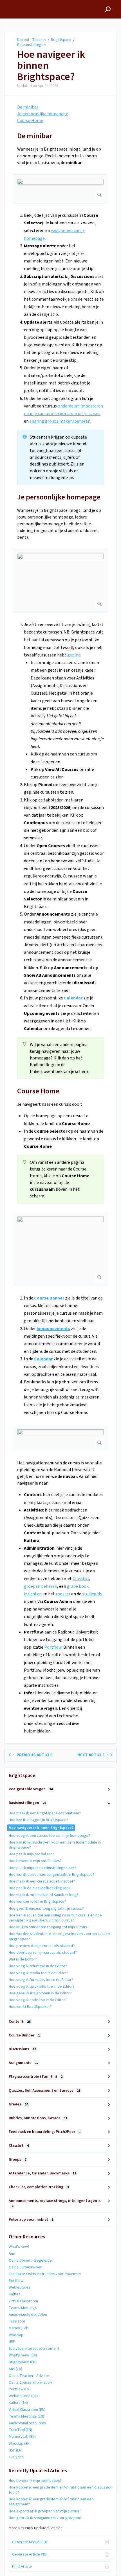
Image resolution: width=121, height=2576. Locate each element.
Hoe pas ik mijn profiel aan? (32, 1854)
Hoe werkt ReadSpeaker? (30, 2007)
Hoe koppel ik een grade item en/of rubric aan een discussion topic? (60, 2490)
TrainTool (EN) (20, 2430)
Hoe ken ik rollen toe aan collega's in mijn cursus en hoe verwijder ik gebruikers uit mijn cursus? (55, 1918)
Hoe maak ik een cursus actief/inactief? (42, 1881)
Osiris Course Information (30, 2383)
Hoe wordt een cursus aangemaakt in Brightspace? (51, 1875)
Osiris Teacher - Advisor (29, 2376)
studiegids (92, 1594)
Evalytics (16, 2457)
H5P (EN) (16, 2450)
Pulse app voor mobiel (31, 2220)
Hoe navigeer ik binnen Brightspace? (51, 66)
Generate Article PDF (30, 2554)
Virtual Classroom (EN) (27, 2410)
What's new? (19, 2247)
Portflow (53, 1647)
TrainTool (17, 2321)
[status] (60, 457)
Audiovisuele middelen (28, 2315)
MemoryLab (19, 2328)
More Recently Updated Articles (36, 2528)
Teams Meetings (23, 2308)
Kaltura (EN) (18, 2403)
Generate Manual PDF (30, 2542)
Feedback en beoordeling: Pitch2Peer (45, 2132)
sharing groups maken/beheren (60, 421)
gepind (74, 655)
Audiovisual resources (27, 2423)
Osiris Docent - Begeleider (31, 2261)
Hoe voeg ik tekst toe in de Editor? (38, 1966)
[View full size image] (60, 189)
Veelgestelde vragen (31, 1789)
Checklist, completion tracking (39, 2187)
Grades (18, 2104)
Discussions (22, 2049)
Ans (12, 2254)
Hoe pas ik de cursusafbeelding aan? (40, 1888)
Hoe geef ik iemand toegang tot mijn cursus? (46, 1909)
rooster (63, 1594)
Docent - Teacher (32, 40)
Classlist (81, 1579)
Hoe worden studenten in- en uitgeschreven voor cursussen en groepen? (59, 1936)
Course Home (30, 121)
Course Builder (24, 2035)
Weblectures (20, 2287)
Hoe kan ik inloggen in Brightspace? (38, 1820)
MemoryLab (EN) (22, 2437)
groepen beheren (41, 1586)
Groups (18, 2160)
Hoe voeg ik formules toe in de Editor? (41, 1980)
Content (20, 2022)
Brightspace (61, 40)
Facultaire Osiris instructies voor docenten (45, 2274)
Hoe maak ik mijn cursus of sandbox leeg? (43, 1895)
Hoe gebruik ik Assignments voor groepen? (45, 2518)
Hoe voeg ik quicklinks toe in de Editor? (42, 1987)
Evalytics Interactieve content (34, 2349)
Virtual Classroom (23, 2301)
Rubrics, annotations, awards (38, 2118)
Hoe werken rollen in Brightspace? (37, 1902)
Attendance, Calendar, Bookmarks (42, 2173)
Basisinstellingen (31, 45)
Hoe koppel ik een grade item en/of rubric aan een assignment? (51, 2502)
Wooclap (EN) (20, 2444)
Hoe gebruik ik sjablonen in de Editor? (40, 1993)
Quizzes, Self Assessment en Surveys (44, 2091)
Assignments (23, 2063)
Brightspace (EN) (23, 2362)
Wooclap (16, 2335)
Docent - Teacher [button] (22, 3)
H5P (12, 2342)
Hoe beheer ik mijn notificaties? (35, 1861)
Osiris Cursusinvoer (25, 2267)
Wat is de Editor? (23, 1959)
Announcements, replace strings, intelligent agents (55, 2203)
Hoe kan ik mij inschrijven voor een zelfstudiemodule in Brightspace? (55, 1845)
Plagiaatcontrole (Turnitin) (36, 2077)
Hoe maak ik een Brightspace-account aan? (45, 1813)
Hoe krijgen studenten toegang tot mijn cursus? (49, 1927)
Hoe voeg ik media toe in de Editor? (39, 1973)
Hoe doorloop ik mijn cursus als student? (43, 1953)
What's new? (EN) (23, 2355)
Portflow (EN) (20, 2389)
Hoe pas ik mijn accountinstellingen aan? (42, 1868)
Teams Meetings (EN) (26, 2416)
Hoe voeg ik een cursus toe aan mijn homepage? (49, 1836)
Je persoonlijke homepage (43, 114)
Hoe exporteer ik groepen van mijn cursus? (45, 2511)
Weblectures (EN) (23, 2396)
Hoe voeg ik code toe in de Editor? (38, 2000)
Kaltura (15, 2294)
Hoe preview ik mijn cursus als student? (42, 1946)
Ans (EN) (15, 2369)
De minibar (28, 107)
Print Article (22, 2566)
